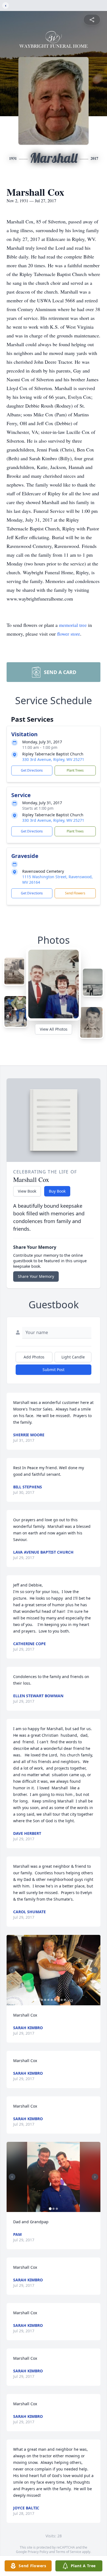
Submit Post (54, 1370)
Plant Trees (75, 770)
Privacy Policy (38, 2552)
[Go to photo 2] (39, 2000)
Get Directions (32, 770)
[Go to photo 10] (65, 2000)
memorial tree (73, 625)
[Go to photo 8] (58, 2000)
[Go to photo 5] (49, 2000)
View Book (27, 1191)
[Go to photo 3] (42, 2000)
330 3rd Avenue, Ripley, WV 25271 (53, 759)
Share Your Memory (36, 1276)
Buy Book (57, 1191)
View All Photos (54, 1029)
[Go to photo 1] (35, 2000)
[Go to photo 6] (52, 2000)
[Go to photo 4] (45, 2000)
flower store (69, 634)
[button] (54, 1970)
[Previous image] (12, 1970)
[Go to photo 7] (55, 2000)
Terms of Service (68, 2552)
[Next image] (95, 1970)
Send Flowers (75, 893)
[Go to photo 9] (62, 2000)
